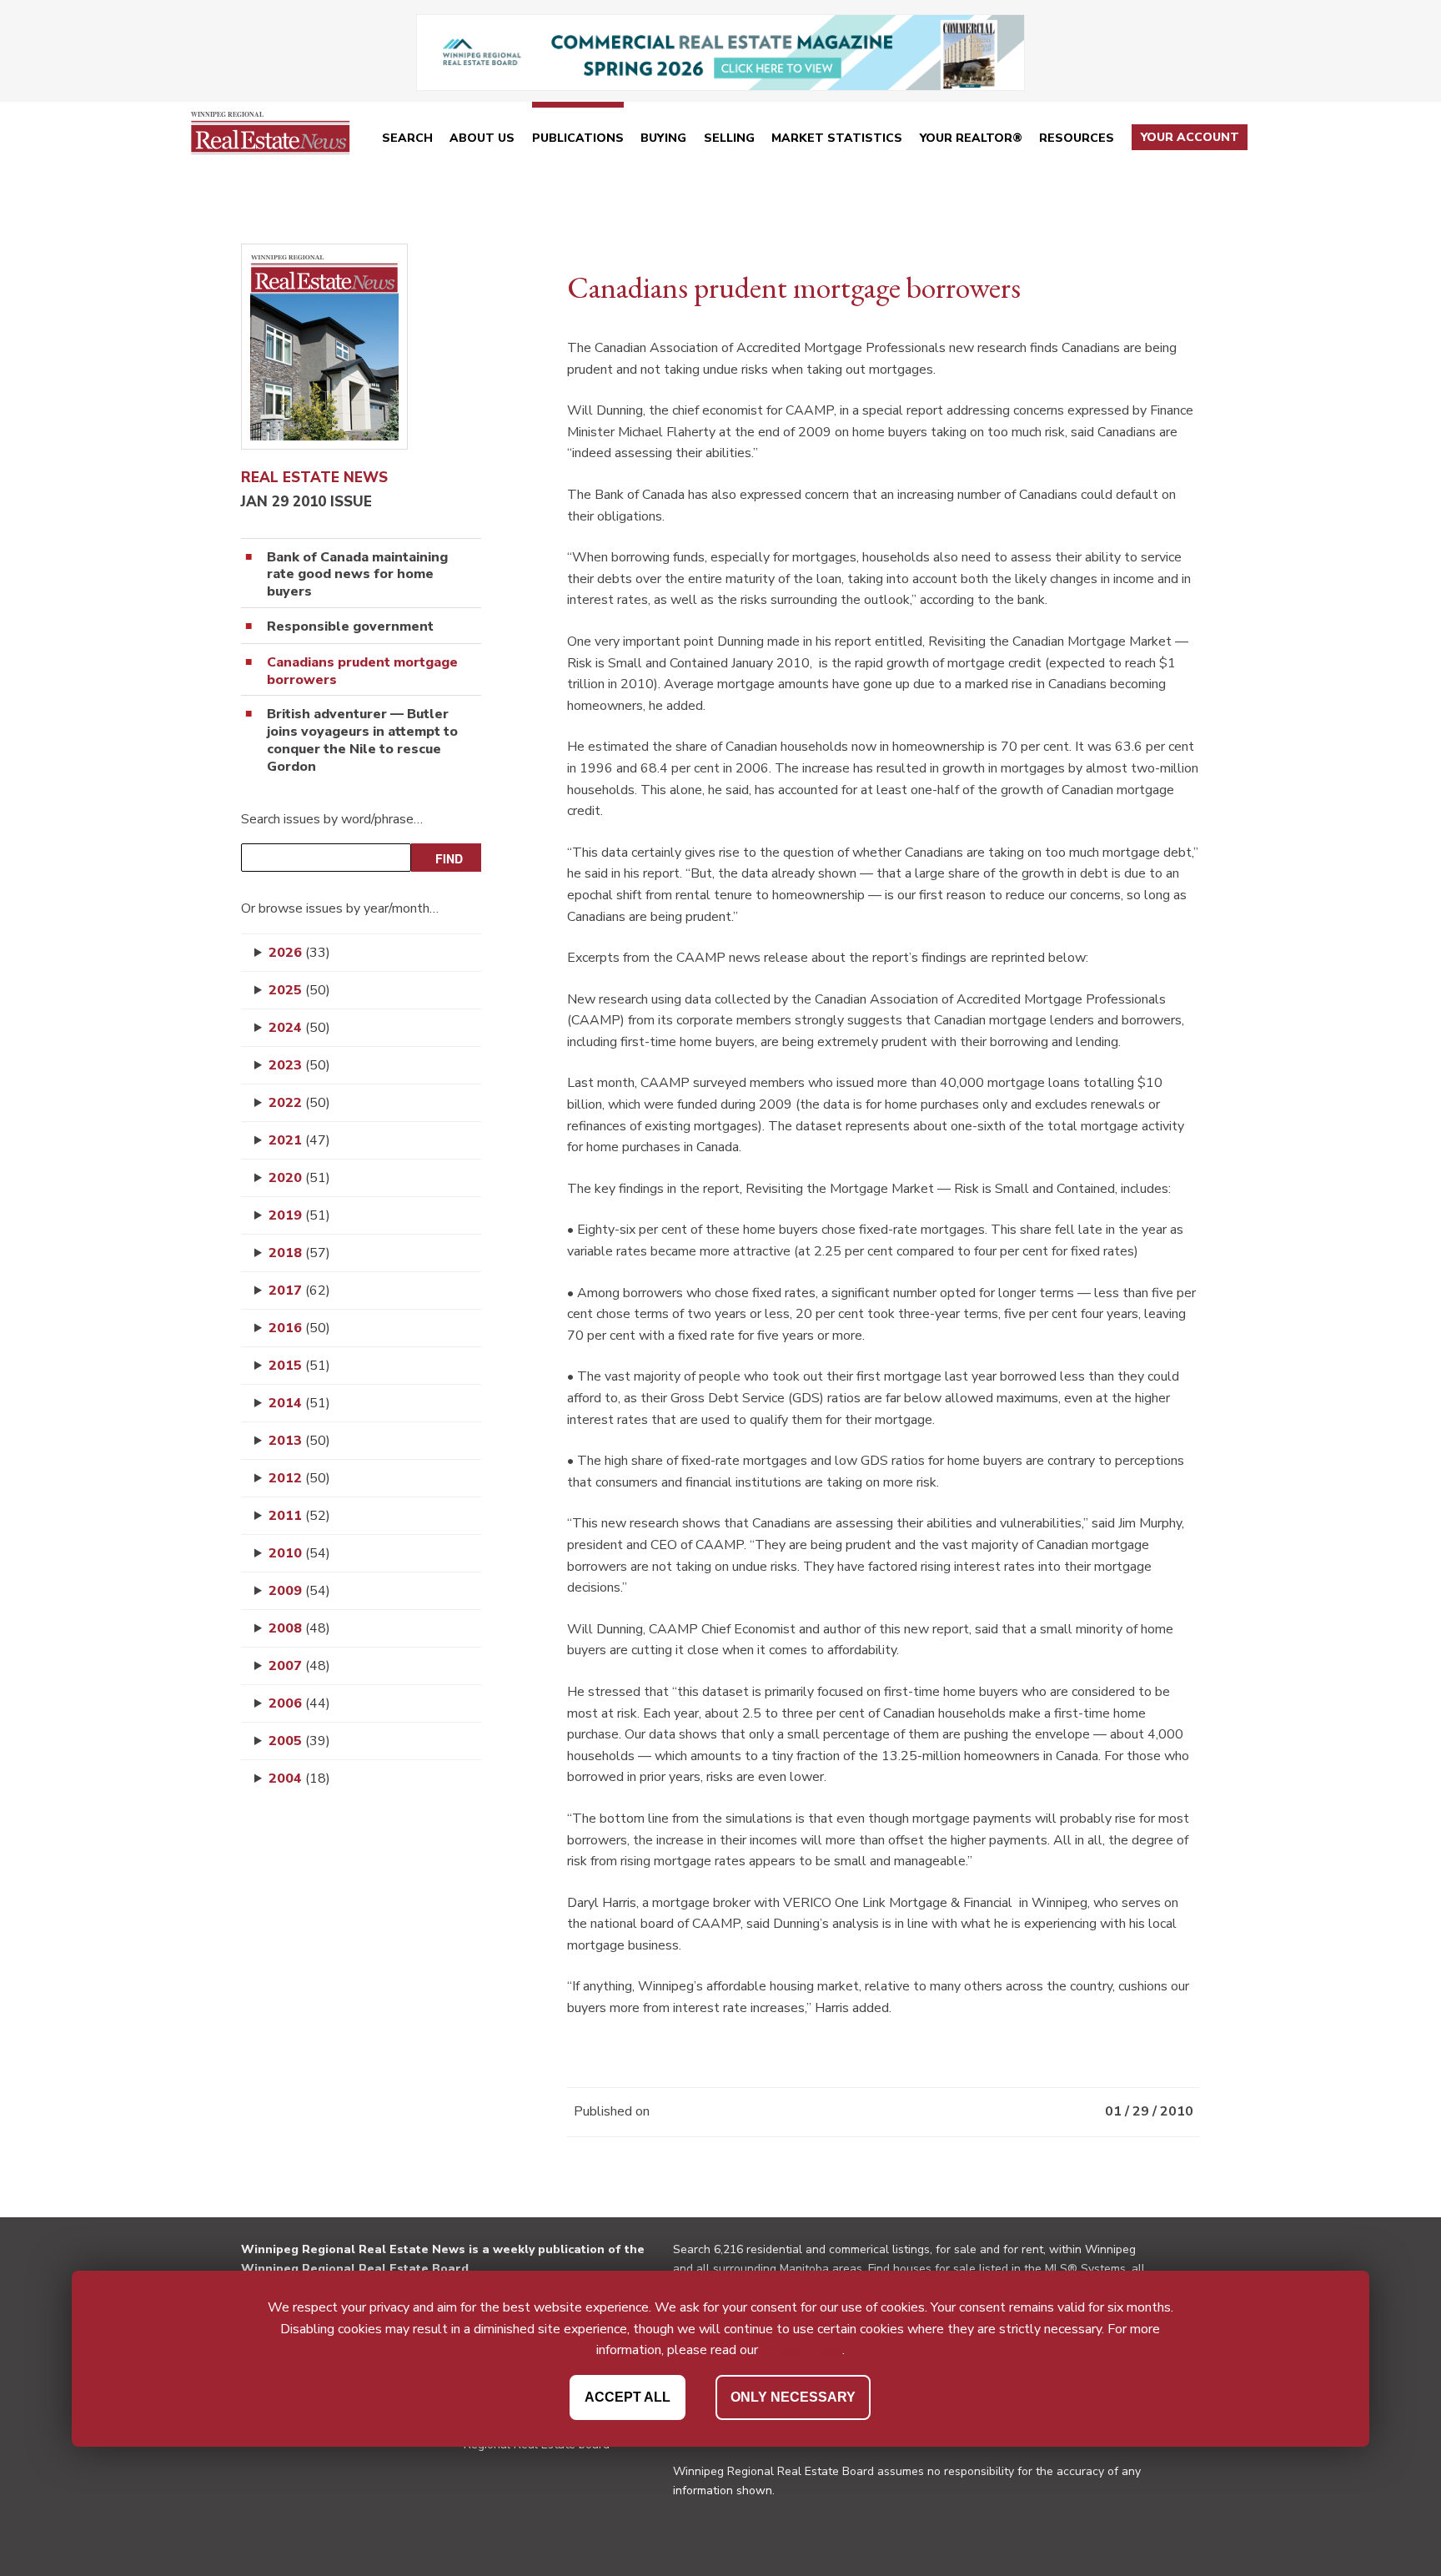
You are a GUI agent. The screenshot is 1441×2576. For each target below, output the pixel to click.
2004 (299, 1779)
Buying (663, 138)
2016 (299, 1328)
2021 (299, 1140)
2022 (299, 1103)
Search (407, 138)
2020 (299, 1178)
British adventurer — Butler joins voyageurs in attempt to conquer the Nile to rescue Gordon (362, 740)
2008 (299, 1628)
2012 (299, 1478)
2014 (299, 1403)
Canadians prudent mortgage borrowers (362, 672)
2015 (299, 1366)
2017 (299, 1291)
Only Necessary (793, 2397)
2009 (299, 1591)
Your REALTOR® (971, 138)
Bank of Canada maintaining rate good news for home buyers (357, 575)
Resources (1077, 138)
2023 (299, 1065)
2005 (299, 1741)
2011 (299, 1516)
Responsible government (350, 627)
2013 (299, 1441)
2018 (299, 1253)
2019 (299, 1215)
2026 (299, 953)
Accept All (628, 2397)
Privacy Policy (802, 2351)
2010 (299, 1553)
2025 (299, 990)
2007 (299, 1666)
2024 (299, 1028)
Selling (729, 138)
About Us (482, 138)
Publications (578, 138)
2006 (299, 1703)
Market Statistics (837, 138)
